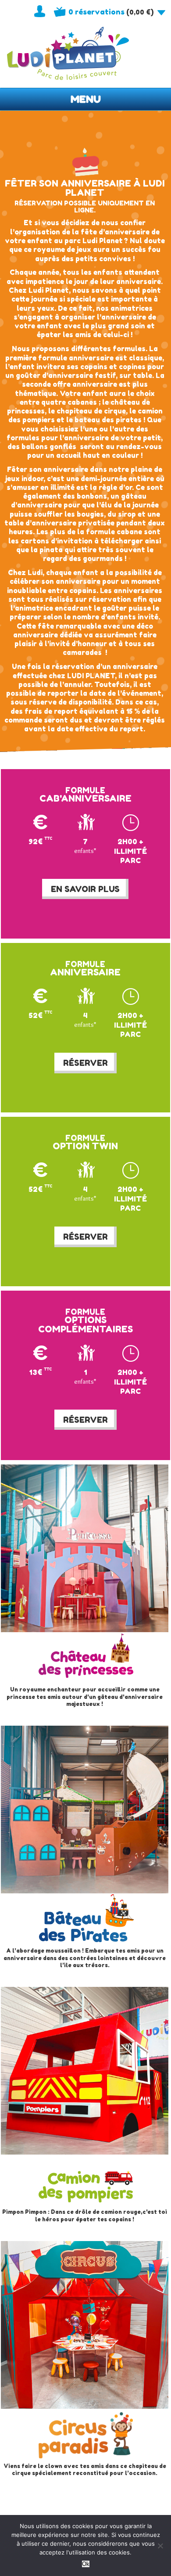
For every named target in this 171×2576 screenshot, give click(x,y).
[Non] (160, 2546)
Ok (86, 2564)
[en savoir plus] (85, 1586)
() (111, 12)
